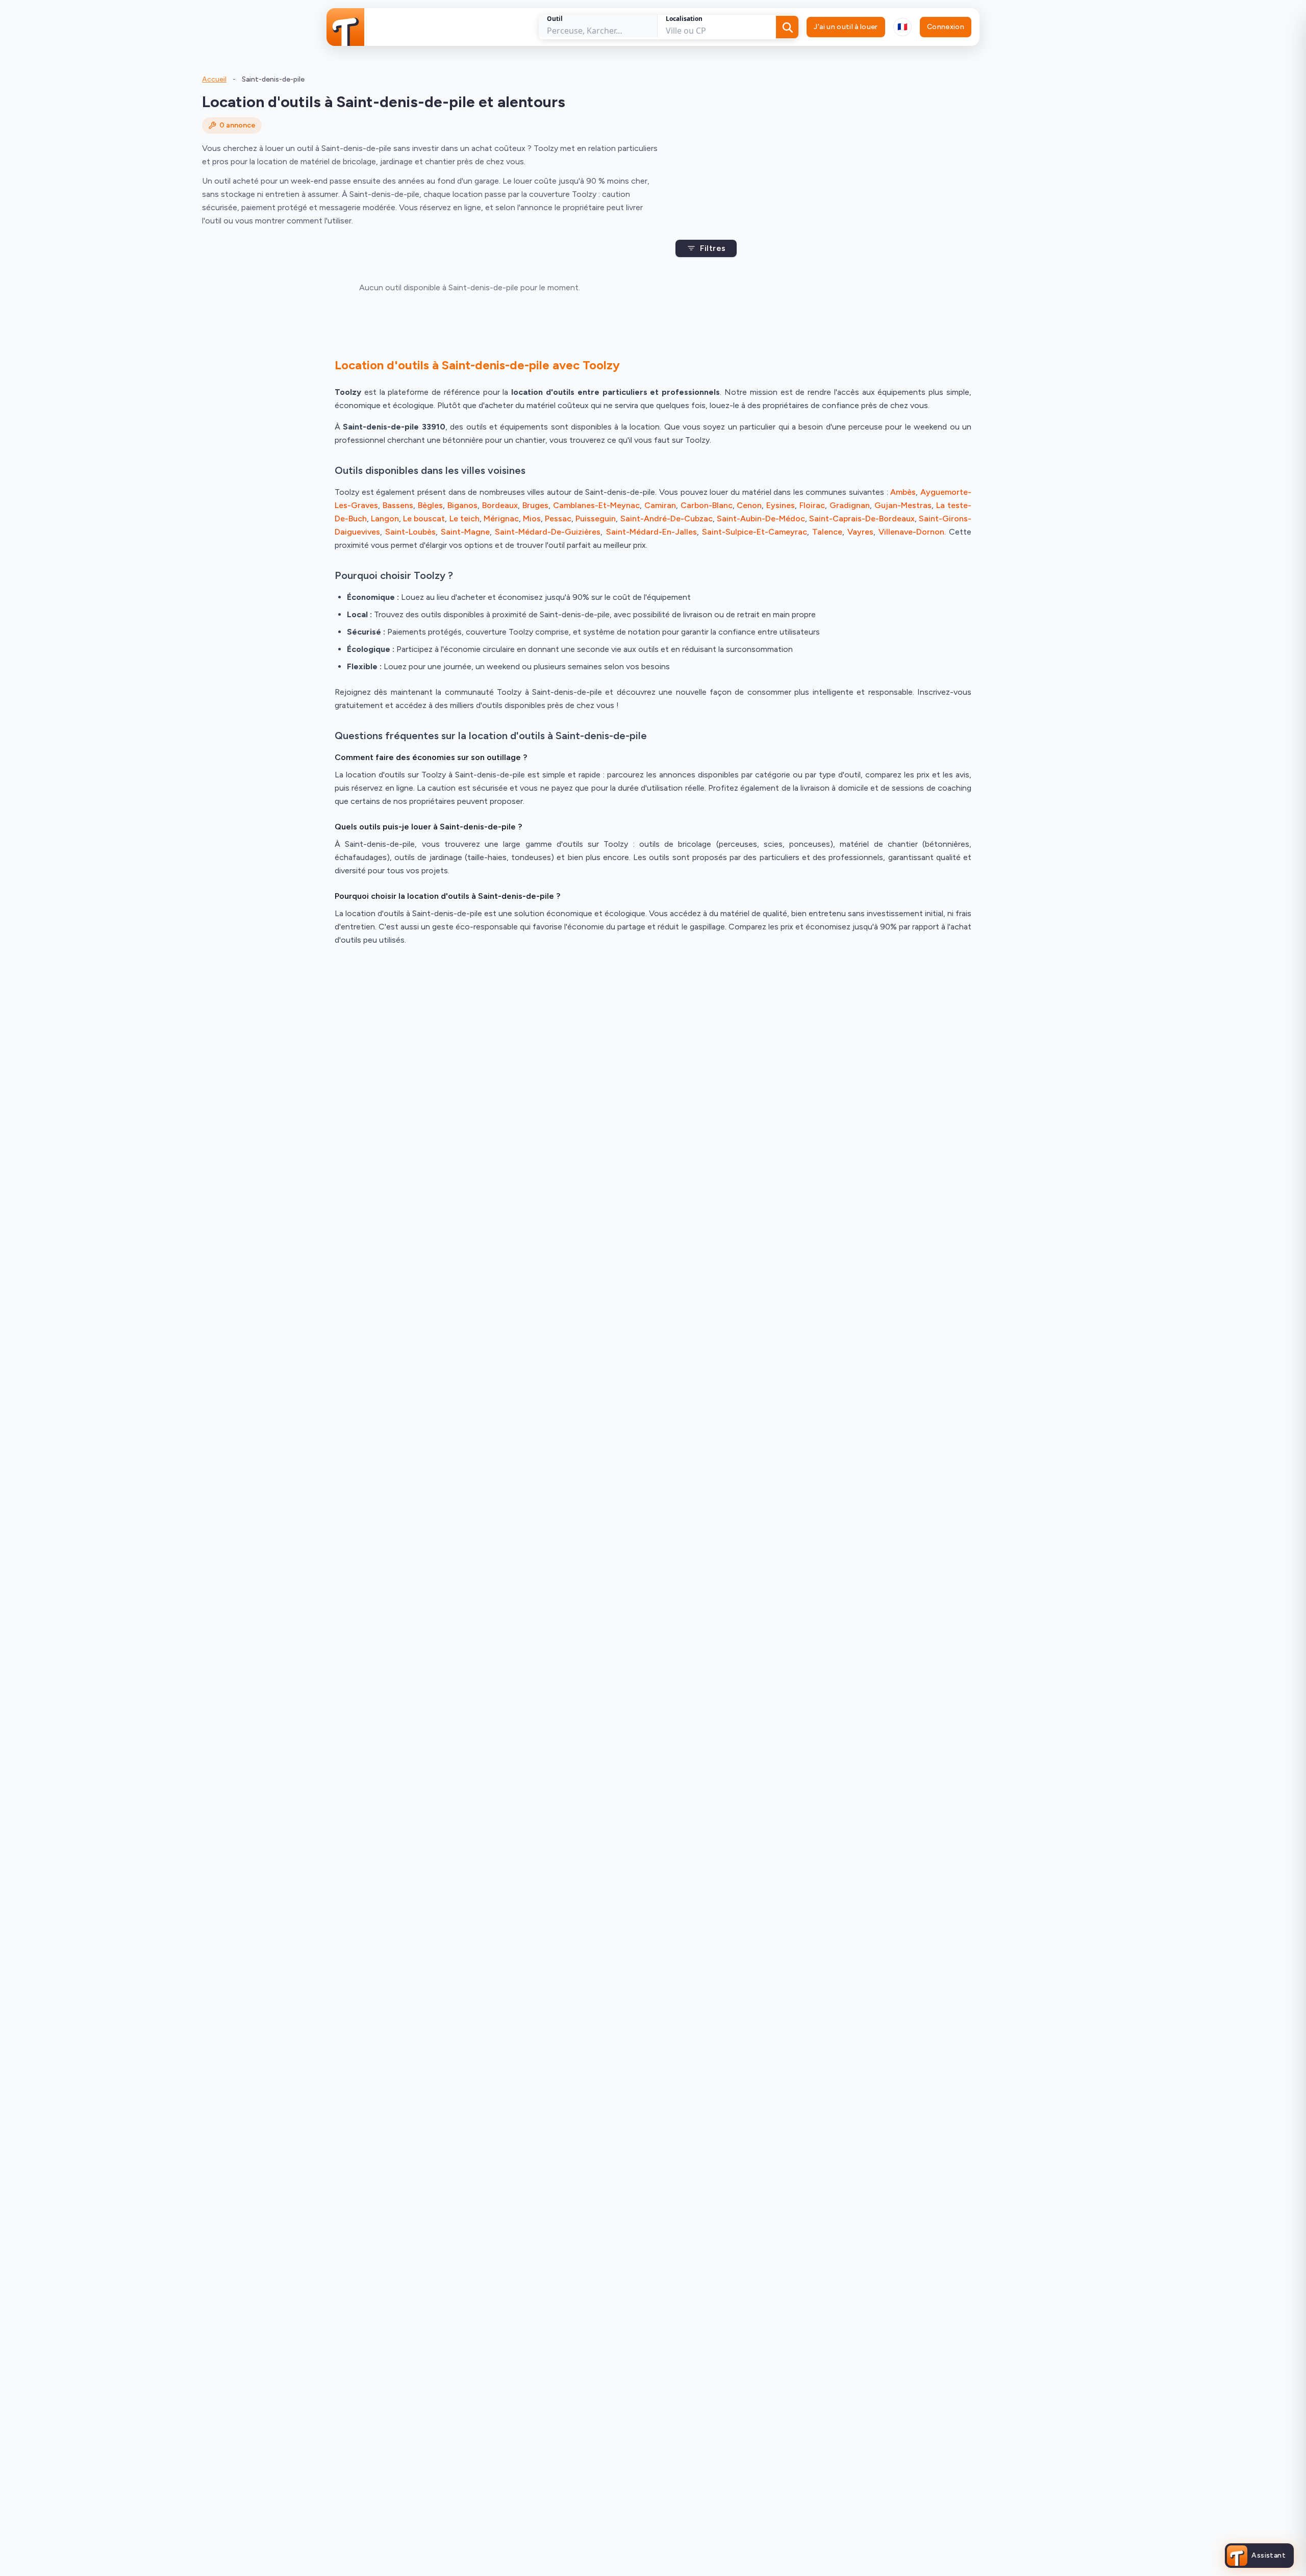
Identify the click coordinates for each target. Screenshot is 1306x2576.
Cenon (749, 505)
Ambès (903, 492)
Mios (532, 519)
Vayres (860, 532)
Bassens (398, 505)
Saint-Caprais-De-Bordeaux (862, 519)
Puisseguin (596, 519)
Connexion (946, 27)
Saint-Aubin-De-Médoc (761, 519)
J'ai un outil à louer (846, 27)
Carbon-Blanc (707, 505)
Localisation (684, 19)
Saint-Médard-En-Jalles (651, 532)
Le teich (464, 519)
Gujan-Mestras (903, 505)
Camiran (660, 505)
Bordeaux (500, 505)
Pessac (558, 519)
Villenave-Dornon (911, 532)
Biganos (462, 505)
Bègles (430, 505)
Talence (827, 532)
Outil (555, 19)
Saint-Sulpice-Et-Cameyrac (755, 532)
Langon (385, 519)
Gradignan (850, 505)
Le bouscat (424, 519)
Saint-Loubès (410, 532)
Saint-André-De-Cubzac (667, 519)
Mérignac (501, 519)
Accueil (214, 79)
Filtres (713, 248)
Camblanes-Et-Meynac (596, 505)
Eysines (781, 505)
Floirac (812, 505)
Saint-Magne (465, 532)
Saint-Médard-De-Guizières (548, 532)
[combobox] (902, 27)
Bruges (535, 505)
